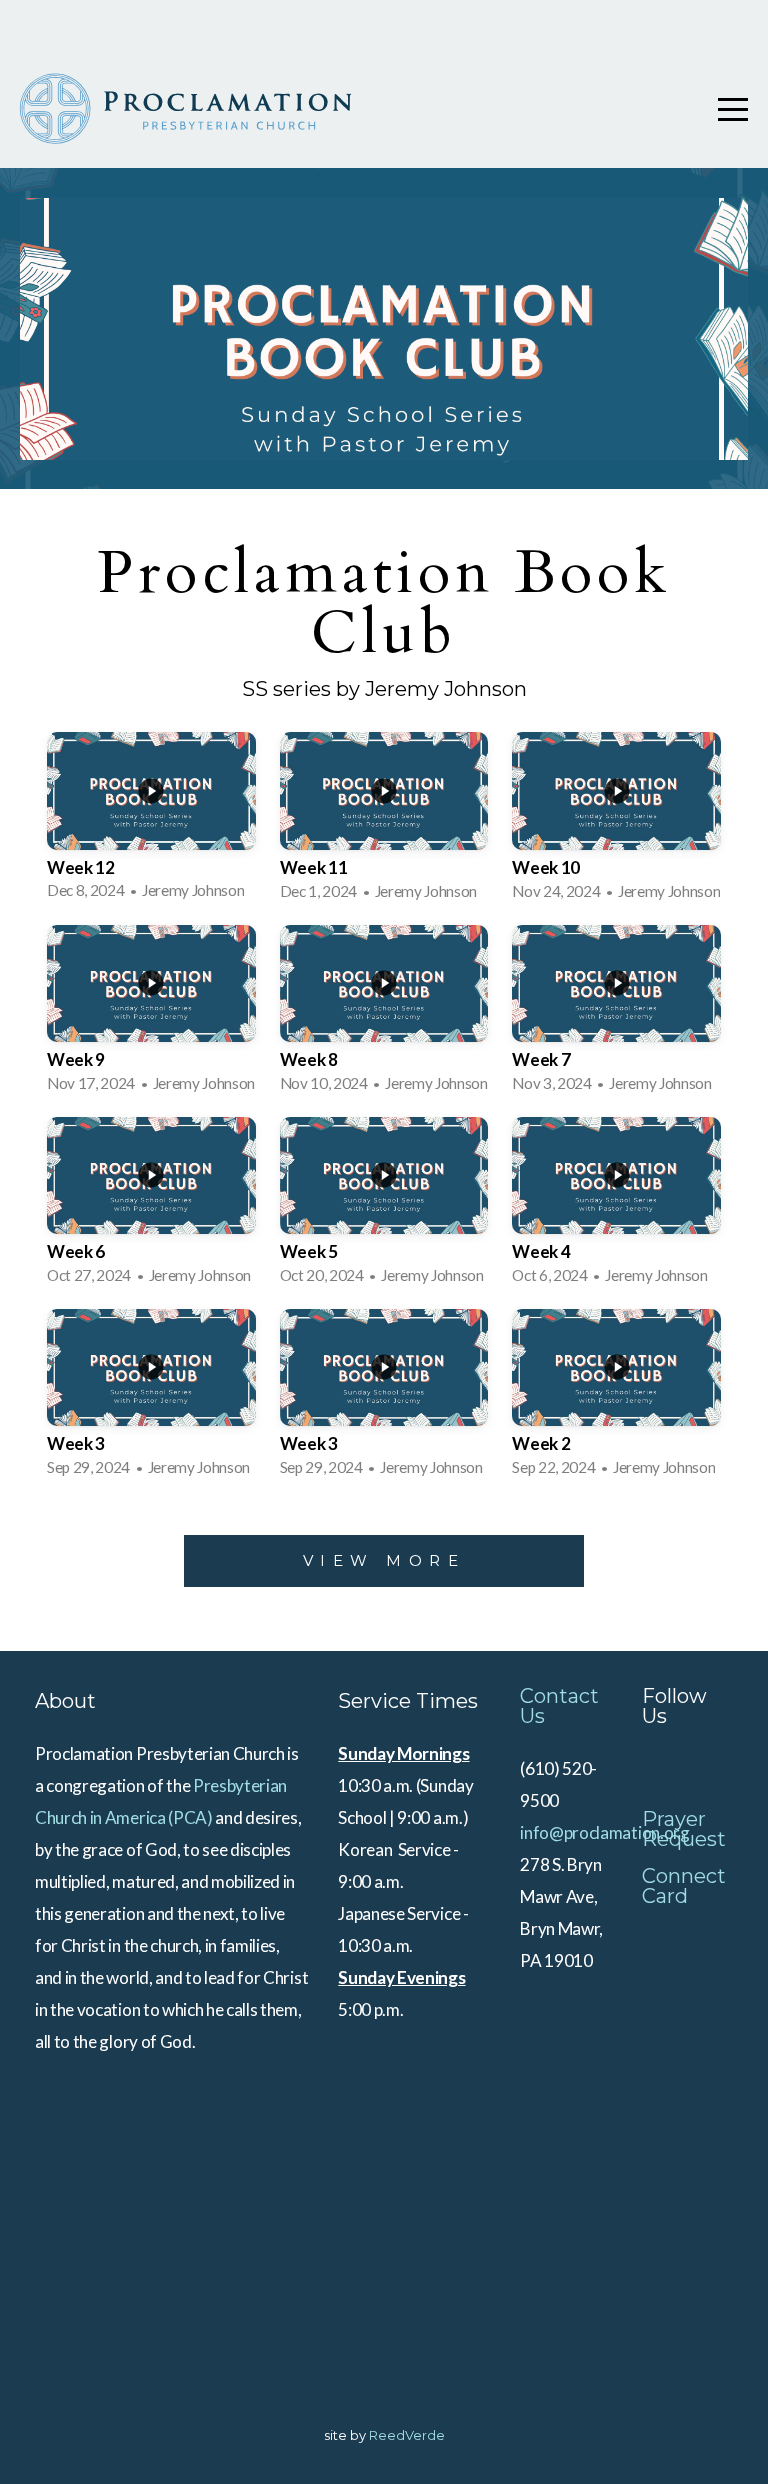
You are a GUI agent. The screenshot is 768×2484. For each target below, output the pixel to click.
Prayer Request (684, 1829)
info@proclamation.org (604, 1832)
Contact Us (559, 1706)
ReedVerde (407, 2435)
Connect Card (684, 1886)
